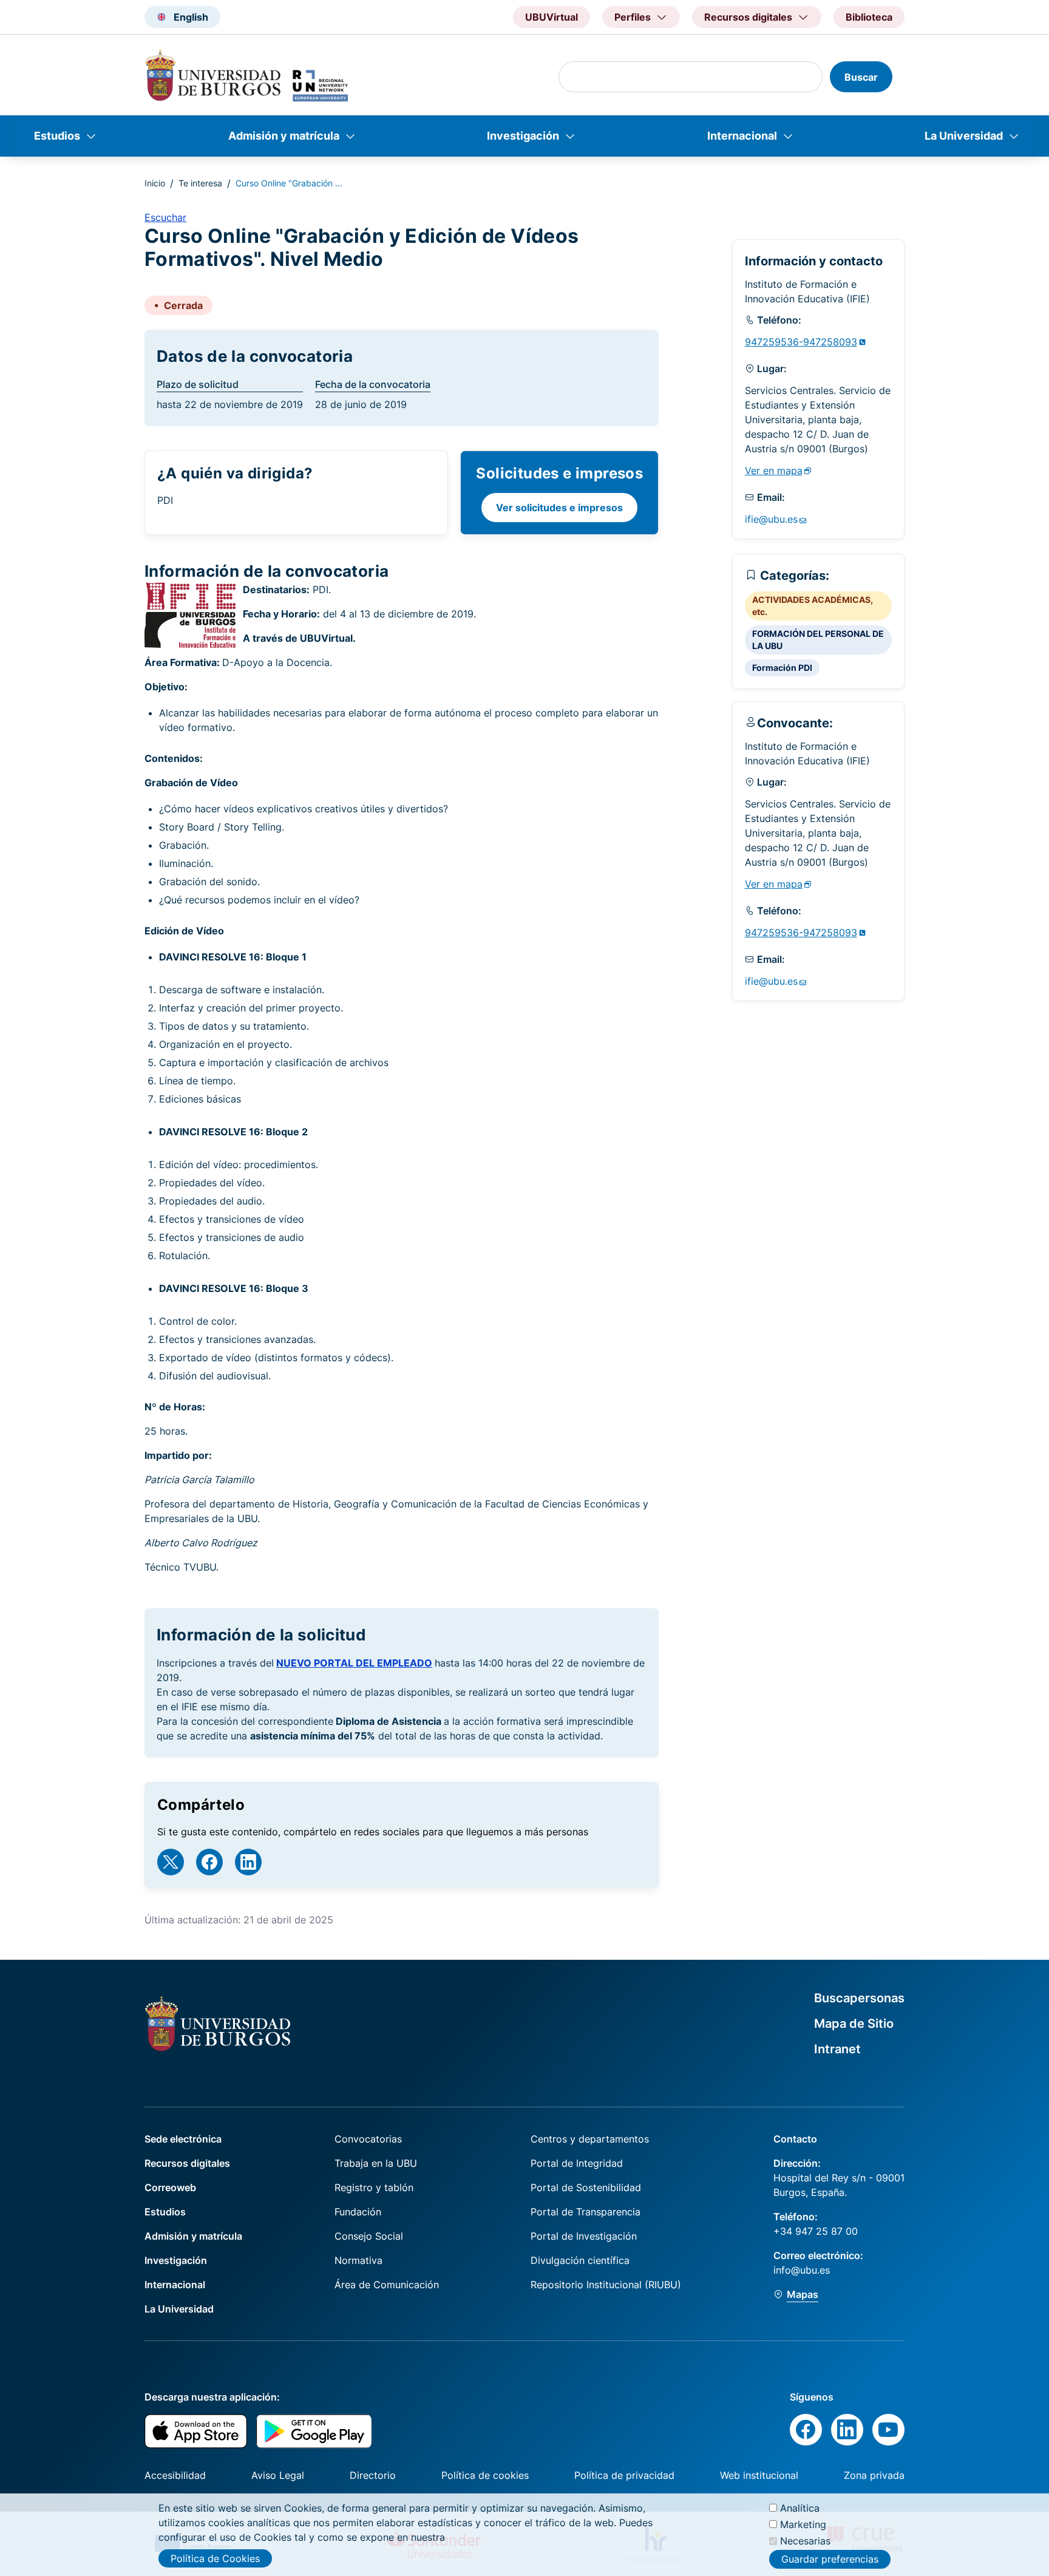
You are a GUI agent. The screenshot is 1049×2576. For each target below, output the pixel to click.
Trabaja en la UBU (376, 2163)
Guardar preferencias (830, 2560)
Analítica (800, 2508)
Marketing (803, 2524)
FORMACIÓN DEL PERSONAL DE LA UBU (818, 640)
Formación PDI (782, 668)
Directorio (373, 2475)
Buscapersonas (859, 1998)
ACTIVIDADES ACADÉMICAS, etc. (813, 606)
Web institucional (759, 2475)
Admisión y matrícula (284, 136)
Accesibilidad (175, 2475)
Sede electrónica (183, 2139)
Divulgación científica (580, 2260)
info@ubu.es (802, 2270)
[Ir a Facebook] (209, 1862)
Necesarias (805, 2541)
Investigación (523, 136)
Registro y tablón (374, 2187)
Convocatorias (368, 2139)
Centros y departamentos (590, 2139)
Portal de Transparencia (586, 2212)
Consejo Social (369, 2236)
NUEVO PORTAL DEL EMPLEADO (354, 1663)
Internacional (742, 136)
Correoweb (170, 2187)
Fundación (358, 2212)
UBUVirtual (552, 17)
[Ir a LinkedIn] (248, 1862)
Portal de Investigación (584, 2236)
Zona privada (874, 2475)
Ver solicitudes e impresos (559, 508)
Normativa (358, 2260)
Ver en (774, 471)
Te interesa (200, 183)
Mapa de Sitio (854, 2024)
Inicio (155, 183)
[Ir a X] (171, 1862)
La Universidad (964, 136)
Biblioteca (869, 17)
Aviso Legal (278, 2475)
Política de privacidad (624, 2475)
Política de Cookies (215, 2558)
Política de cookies (485, 2475)
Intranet (837, 2049)
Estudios (57, 136)
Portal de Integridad (577, 2163)
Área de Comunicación (387, 2285)
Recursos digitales (187, 2163)
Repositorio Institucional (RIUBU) (606, 2285)
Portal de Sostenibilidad (586, 2187)
